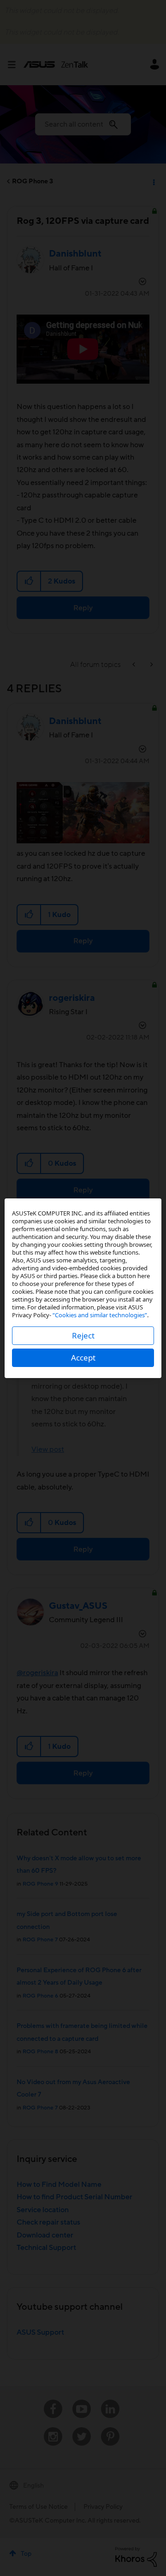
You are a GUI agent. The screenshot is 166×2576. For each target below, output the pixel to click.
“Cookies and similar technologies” (100, 1315)
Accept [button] (83, 1358)
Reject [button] (83, 1335)
